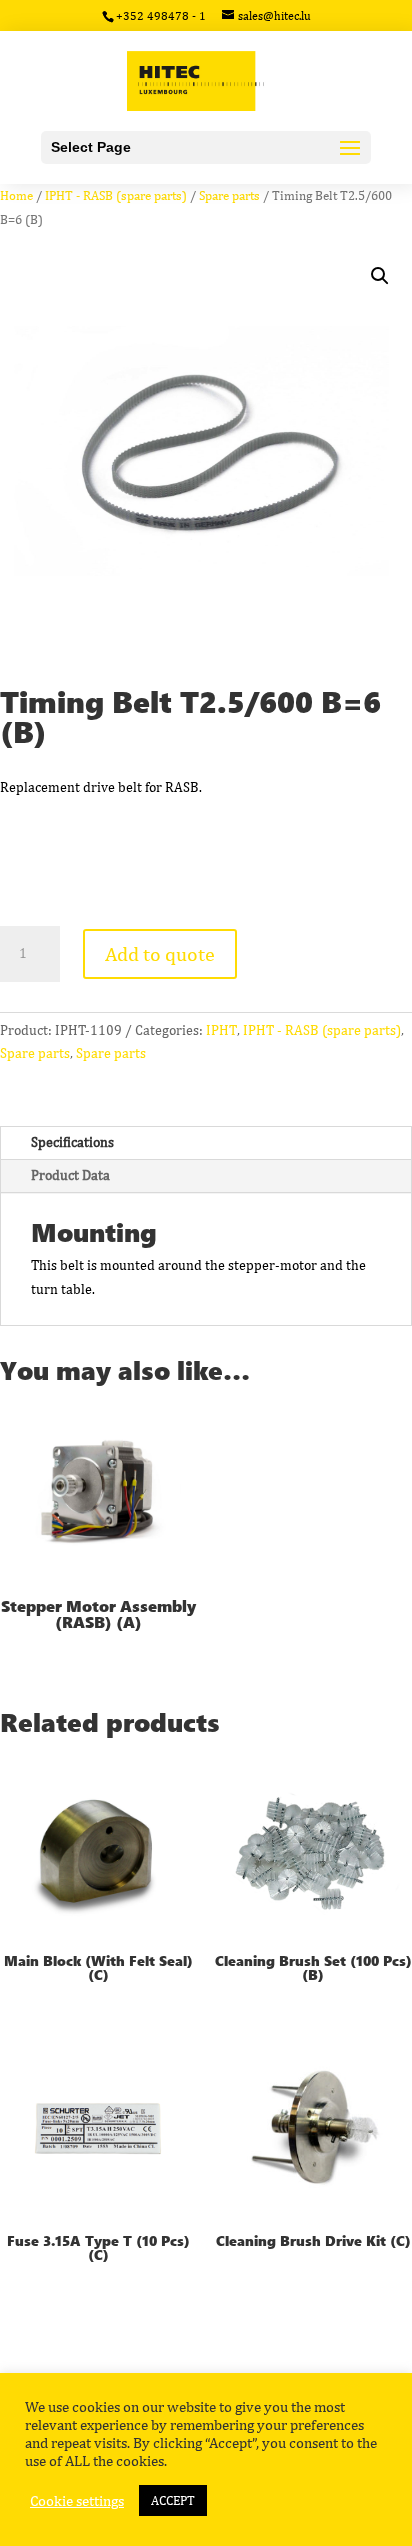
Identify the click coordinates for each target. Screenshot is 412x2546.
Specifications (72, 1142)
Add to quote (160, 953)
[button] (380, 276)
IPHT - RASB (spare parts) (116, 195)
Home (16, 195)
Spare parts (229, 195)
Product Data (70, 1175)
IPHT (221, 1030)
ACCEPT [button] (173, 2500)
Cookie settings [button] (77, 2500)
